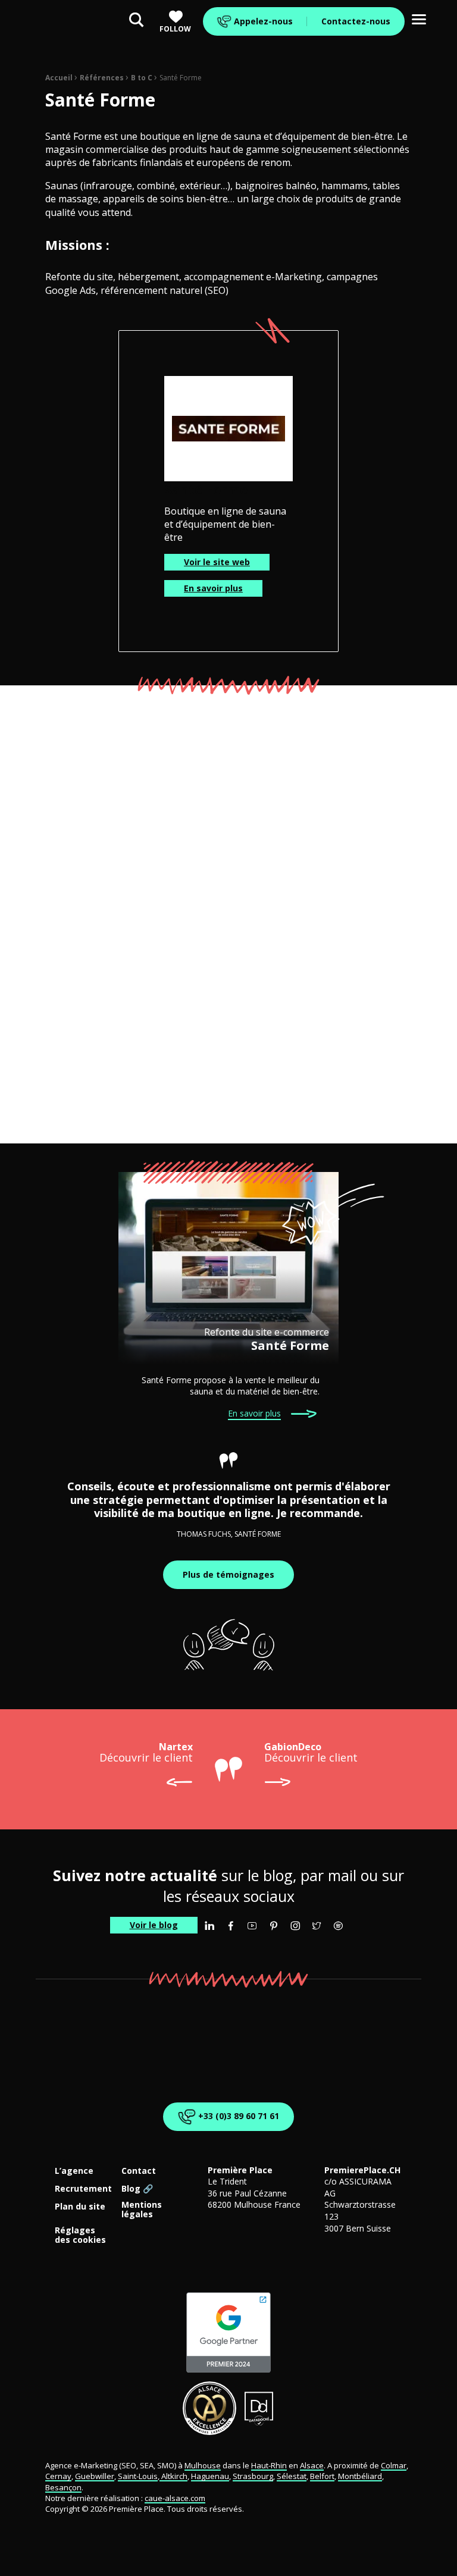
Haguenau (210, 2476)
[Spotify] (338, 1926)
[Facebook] (231, 1926)
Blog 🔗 (137, 2189)
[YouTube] (252, 1926)
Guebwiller (95, 2476)
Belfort (322, 2476)
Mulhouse (203, 2465)
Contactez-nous (356, 21)
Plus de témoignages (228, 1574)
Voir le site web (217, 562)
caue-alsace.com (175, 2498)
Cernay (58, 2476)
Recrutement (83, 2189)
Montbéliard (360, 2476)
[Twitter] (317, 1926)
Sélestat (292, 2476)
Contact (139, 2171)
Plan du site (80, 2207)
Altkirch (173, 2476)
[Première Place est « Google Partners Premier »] (228, 2333)
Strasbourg (253, 2476)
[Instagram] (295, 1926)
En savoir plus (213, 588)
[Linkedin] (209, 1926)
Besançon (63, 2487)
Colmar (394, 2465)
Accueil (59, 78)
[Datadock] (259, 2408)
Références (102, 78)
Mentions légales (142, 2210)
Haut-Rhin (269, 2465)
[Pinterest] (274, 1926)
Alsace (312, 2465)
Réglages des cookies (80, 2235)
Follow (175, 29)
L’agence (74, 2171)
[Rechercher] (136, 21)
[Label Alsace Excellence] (209, 2408)
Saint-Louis (138, 2476)
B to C (142, 78)
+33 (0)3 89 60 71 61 (237, 2115)
